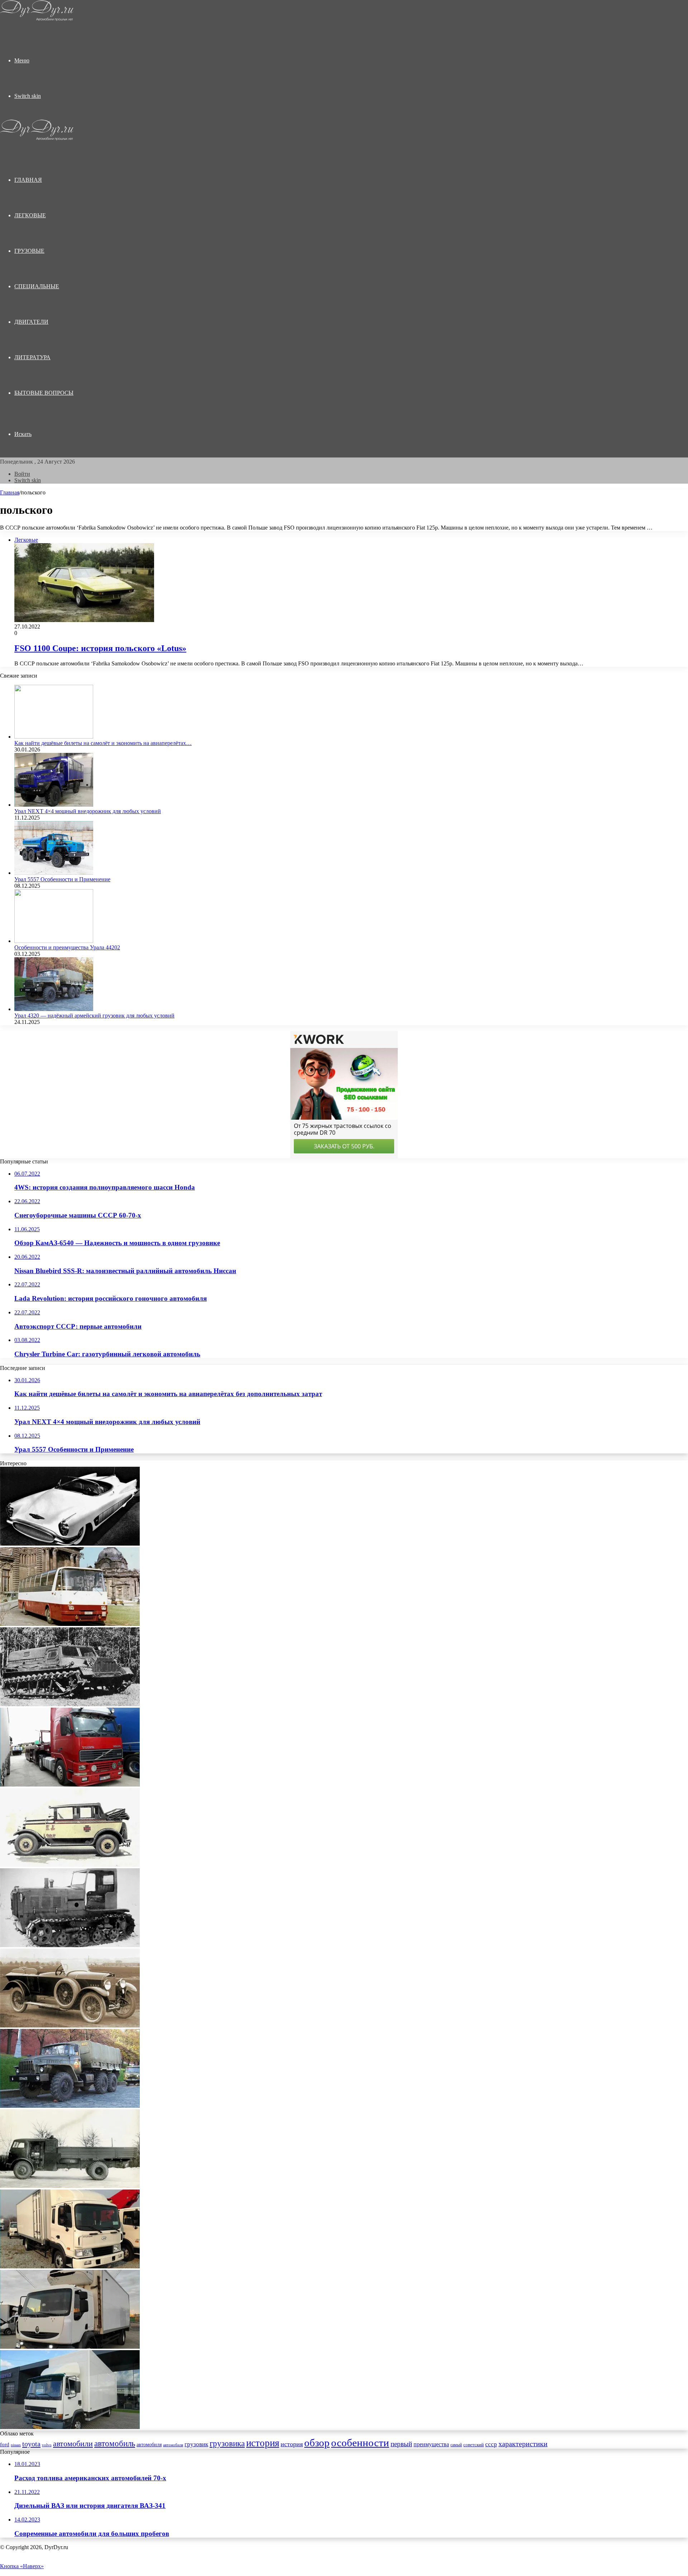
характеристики (523, 2444)
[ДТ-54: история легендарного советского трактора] (70, 1945)
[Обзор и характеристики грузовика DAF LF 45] (70, 2427)
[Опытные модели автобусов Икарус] (70, 1624)
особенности (360, 2443)
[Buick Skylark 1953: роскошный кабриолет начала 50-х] (70, 1544)
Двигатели (31, 322)
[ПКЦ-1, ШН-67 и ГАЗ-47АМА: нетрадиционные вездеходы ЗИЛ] (70, 1704)
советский (474, 2445)
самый (456, 2445)
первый (401, 2444)
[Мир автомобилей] (37, 19)
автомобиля (149, 2445)
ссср (491, 2444)
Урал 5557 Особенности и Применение (62, 879)
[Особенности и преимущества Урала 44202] (54, 941)
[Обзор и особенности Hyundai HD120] (70, 2266)
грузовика (227, 2443)
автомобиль (115, 2444)
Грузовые (29, 251)
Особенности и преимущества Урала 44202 (67, 947)
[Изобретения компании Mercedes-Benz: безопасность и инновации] (70, 2025)
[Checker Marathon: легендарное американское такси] (70, 1865)
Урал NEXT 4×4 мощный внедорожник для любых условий (88, 811)
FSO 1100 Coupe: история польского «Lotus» (100, 648)
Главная (10, 492)
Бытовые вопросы (44, 393)
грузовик (196, 2444)
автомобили (73, 2444)
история (263, 2443)
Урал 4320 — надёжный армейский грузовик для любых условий (94, 1016)
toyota (31, 2444)
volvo (47, 2445)
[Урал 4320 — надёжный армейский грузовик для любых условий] (54, 1009)
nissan (16, 2445)
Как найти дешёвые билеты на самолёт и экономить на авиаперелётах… (103, 743)
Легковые (30, 215)
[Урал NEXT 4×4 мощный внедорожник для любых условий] (54, 805)
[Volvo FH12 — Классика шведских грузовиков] (70, 1785)
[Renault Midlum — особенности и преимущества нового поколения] (70, 2347)
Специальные (37, 286)
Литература (32, 357)
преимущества (431, 2444)
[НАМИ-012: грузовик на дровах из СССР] (70, 2186)
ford (5, 2444)
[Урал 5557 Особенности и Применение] (54, 873)
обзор (317, 2443)
